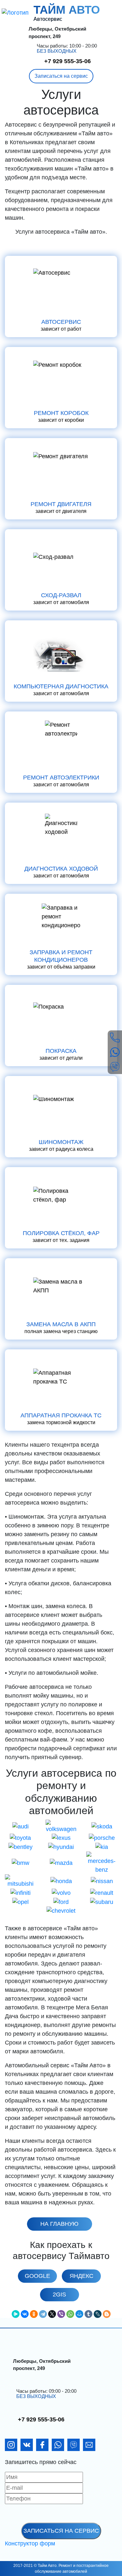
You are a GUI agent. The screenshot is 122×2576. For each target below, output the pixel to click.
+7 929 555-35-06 (68, 61)
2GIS (59, 2294)
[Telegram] (43, 2314)
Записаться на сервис (61, 76)
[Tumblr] (88, 2314)
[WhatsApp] (70, 2314)
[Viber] (61, 2314)
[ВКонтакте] (25, 2314)
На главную (59, 2224)
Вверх (104, 2568)
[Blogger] (107, 2314)
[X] (52, 2314)
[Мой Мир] (79, 2314)
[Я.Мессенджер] (16, 2314)
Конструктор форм (30, 2543)
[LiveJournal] (98, 2314)
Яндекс (81, 2276)
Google (37, 2276)
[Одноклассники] (34, 2314)
